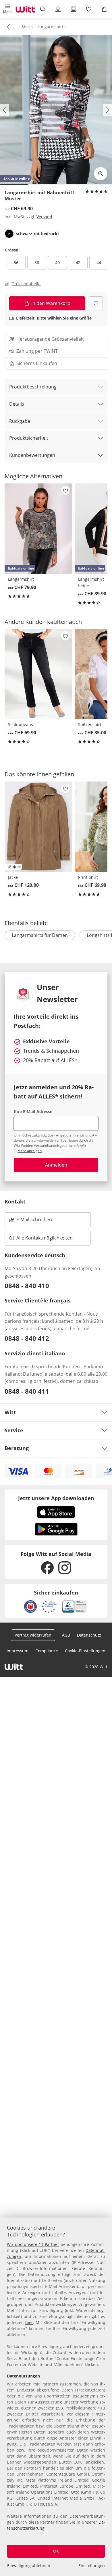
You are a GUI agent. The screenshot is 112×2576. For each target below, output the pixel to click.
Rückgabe (20, 421)
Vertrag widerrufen (33, 1635)
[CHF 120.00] (38, 827)
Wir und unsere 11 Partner (33, 2244)
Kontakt (15, 1201)
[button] (8, 9)
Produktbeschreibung (33, 387)
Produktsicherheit (29, 438)
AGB (66, 1635)
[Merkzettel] (89, 9)
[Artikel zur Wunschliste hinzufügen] (96, 303)
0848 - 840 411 (27, 1391)
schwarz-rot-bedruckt (38, 234)
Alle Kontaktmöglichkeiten (45, 1238)
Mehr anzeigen (30, 1151)
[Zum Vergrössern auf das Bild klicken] (101, 174)
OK (56, 2551)
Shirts (27, 26)
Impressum (18, 1651)
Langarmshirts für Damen (40, 935)
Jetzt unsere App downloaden (56, 1498)
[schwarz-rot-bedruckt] (9, 234)
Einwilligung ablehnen (29, 2566)
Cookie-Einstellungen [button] (85, 1651)
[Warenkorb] (104, 9)
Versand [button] (44, 217)
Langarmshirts (52, 26)
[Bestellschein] (74, 9)
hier (29, 2322)
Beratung (17, 1448)
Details (17, 404)
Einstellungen (92, 2566)
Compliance (47, 1651)
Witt (10, 1412)
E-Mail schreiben (31, 1221)
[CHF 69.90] (38, 674)
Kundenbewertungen (32, 455)
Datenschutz (89, 1635)
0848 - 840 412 (27, 1338)
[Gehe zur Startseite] (25, 9)
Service (14, 1430)
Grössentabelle (26, 284)
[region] (56, 2397)
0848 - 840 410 (27, 1286)
